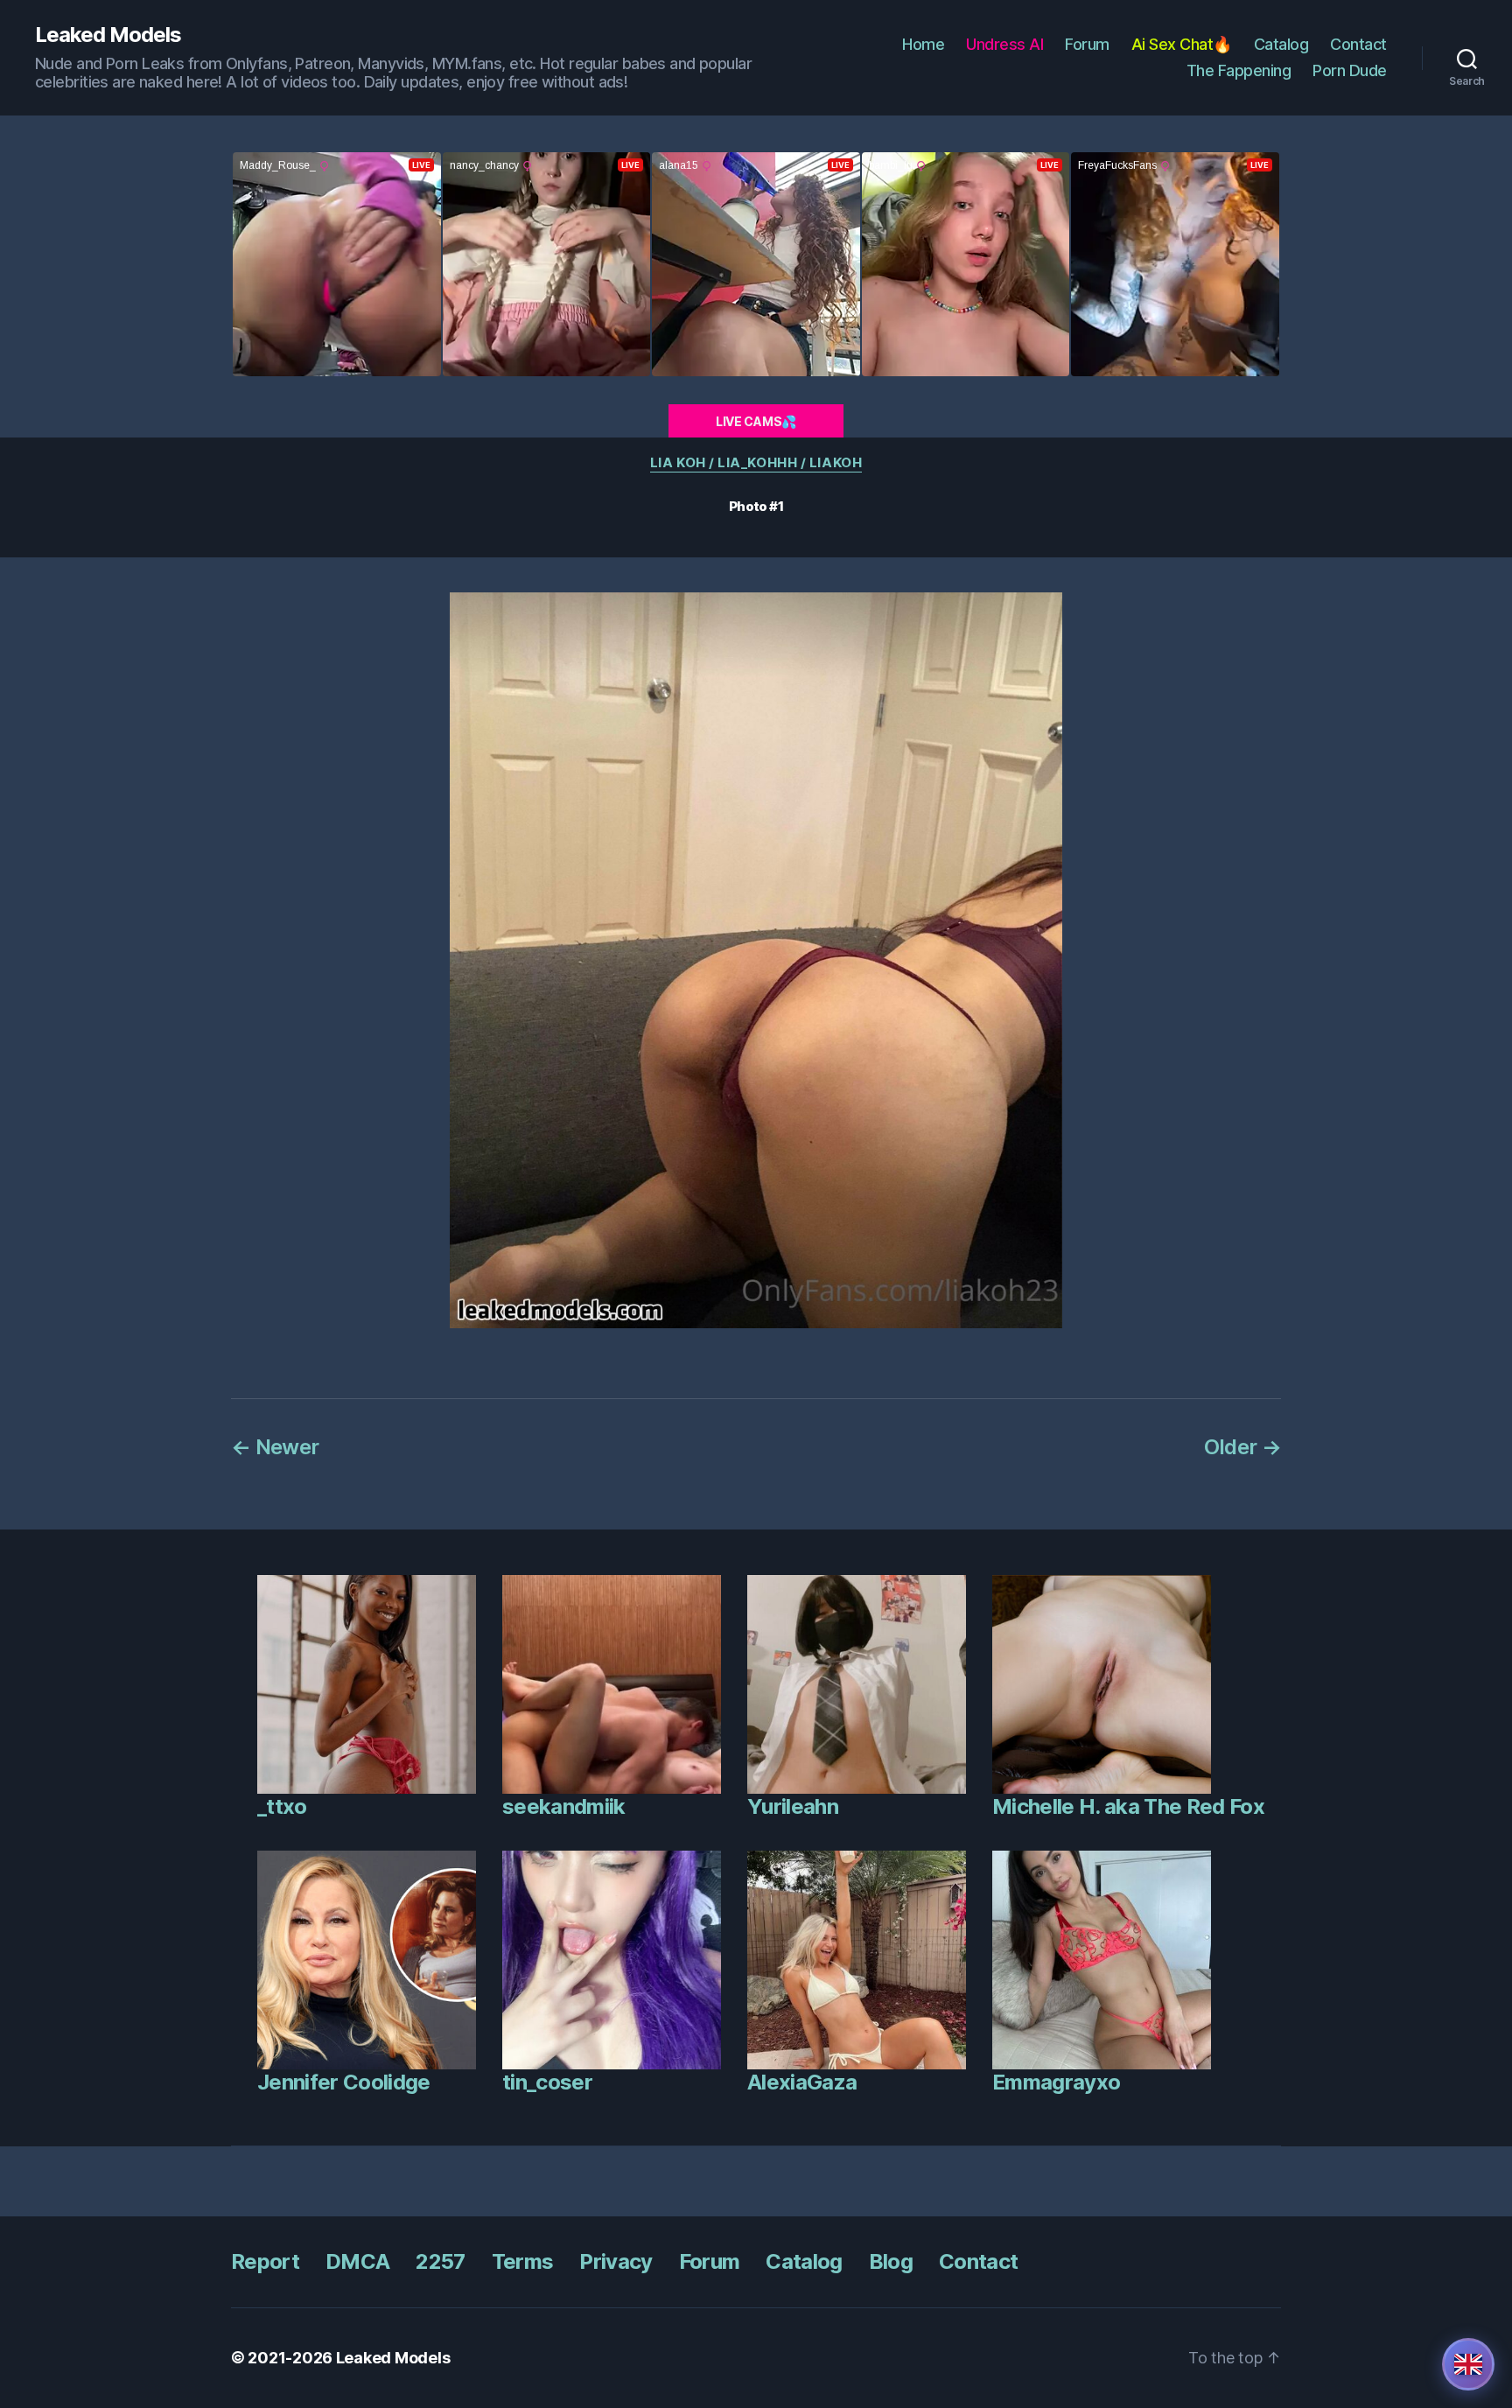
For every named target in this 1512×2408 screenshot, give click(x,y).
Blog (891, 2261)
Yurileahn (793, 1806)
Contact (1358, 44)
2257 (440, 2261)
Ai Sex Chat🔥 (1182, 44)
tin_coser (547, 2082)
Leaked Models (108, 35)
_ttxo (282, 1806)
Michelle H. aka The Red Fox (1128, 1806)
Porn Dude (1350, 70)
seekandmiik (564, 1806)
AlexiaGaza (802, 2082)
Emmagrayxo (1056, 2082)
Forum (1087, 44)
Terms (523, 2261)
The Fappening (1239, 70)
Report (265, 2261)
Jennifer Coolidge (344, 2082)
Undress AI (1004, 44)
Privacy (616, 2261)
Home (923, 44)
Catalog (1281, 44)
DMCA (357, 2261)
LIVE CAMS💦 (756, 421)
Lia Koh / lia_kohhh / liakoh (756, 463)
